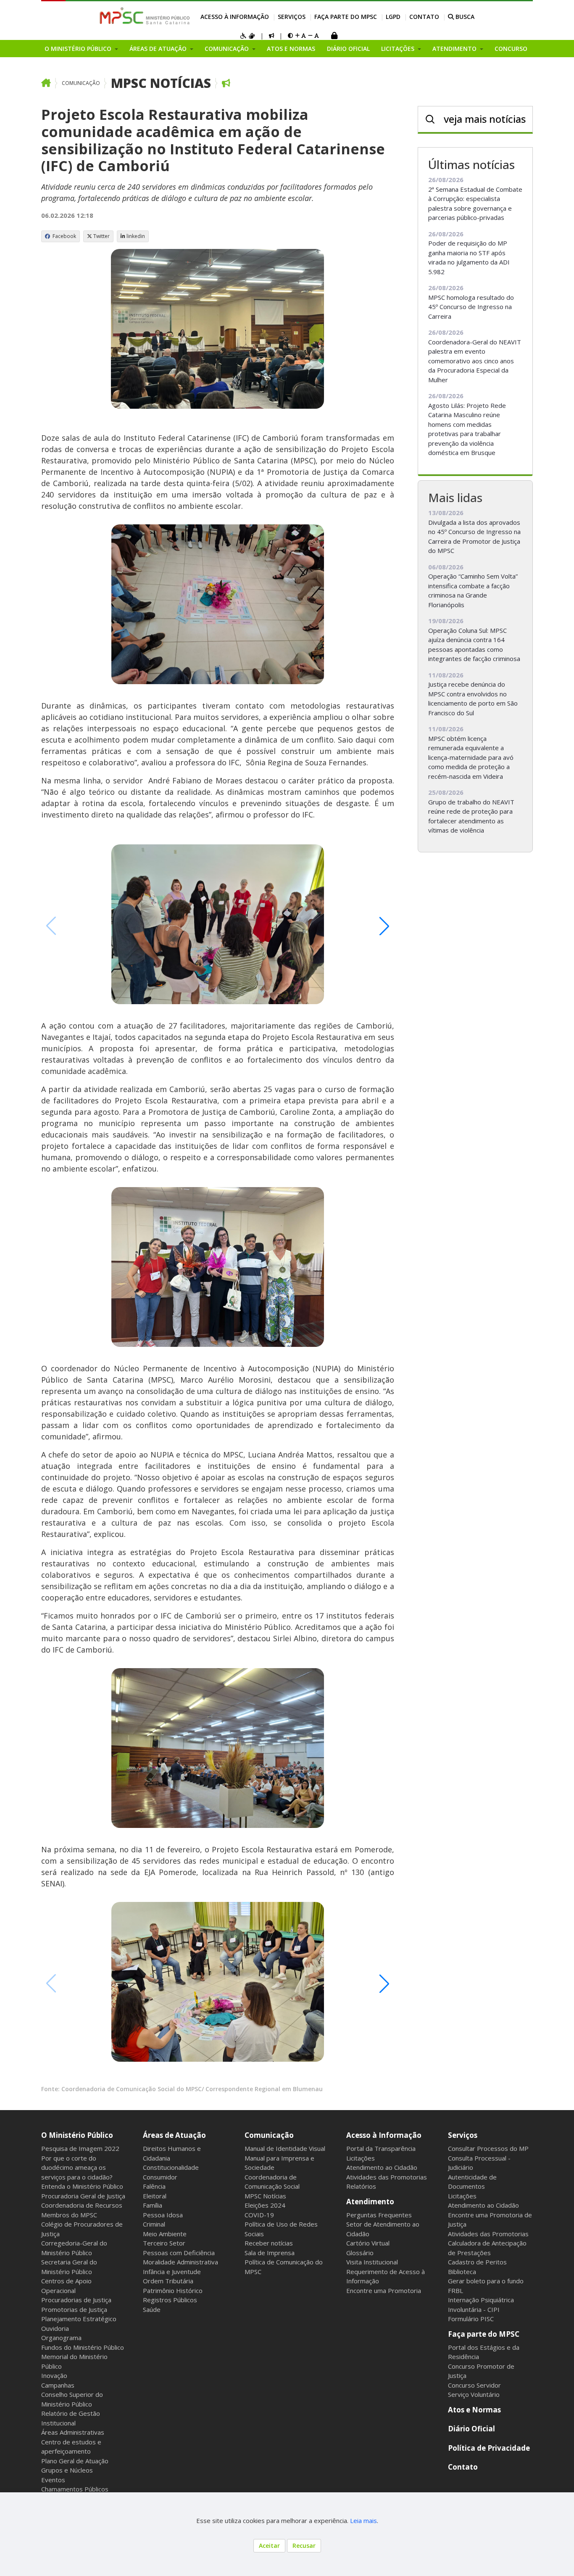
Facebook (64, 236)
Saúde (152, 2309)
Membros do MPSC (69, 2215)
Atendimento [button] (455, 49)
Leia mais (363, 2520)
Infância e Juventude (172, 2272)
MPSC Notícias (161, 83)
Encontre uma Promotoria (384, 2290)
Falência (154, 2186)
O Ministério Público (77, 2135)
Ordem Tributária (168, 2281)
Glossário (360, 2253)
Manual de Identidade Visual (285, 2148)
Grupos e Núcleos (67, 2470)
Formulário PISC (471, 2319)
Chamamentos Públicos (75, 2489)
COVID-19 (259, 2215)
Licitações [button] (399, 49)
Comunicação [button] (228, 49)
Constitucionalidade (171, 2167)
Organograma (61, 2338)
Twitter (101, 236)
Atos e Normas (291, 49)
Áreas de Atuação (174, 2135)
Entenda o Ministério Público (82, 2186)
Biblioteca (462, 2272)
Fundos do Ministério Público (83, 2347)
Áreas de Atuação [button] (159, 49)
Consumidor (160, 2177)
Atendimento (370, 2202)
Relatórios (361, 2186)
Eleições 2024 (265, 2205)
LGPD (393, 17)
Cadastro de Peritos (477, 2262)
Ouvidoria (55, 2328)
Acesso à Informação (235, 17)
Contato (424, 17)
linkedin (136, 236)
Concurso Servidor (474, 2385)
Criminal (154, 2224)
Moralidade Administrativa (180, 2262)
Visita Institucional (372, 2262)
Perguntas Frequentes (379, 2215)
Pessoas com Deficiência (179, 2253)
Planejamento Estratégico (79, 2319)
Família (153, 2205)
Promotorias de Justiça (74, 2309)
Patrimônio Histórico (173, 2290)
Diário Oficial (348, 49)
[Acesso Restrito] (334, 36)
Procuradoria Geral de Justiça (83, 2196)
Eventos (53, 2480)
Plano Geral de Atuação (75, 2461)
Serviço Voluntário (474, 2394)
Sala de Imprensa (270, 2253)
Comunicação (81, 83)
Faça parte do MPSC (346, 17)
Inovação (54, 2375)
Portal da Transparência (381, 2148)
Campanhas (58, 2385)
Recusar (304, 2546)
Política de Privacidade (489, 2448)
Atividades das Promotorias (387, 2177)
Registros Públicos (170, 2300)
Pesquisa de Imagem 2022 (80, 2148)
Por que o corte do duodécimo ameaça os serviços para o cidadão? (77, 2167)
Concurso (511, 49)
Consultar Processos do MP (488, 2148)
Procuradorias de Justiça (76, 2300)
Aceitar (269, 2546)
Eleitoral (155, 2196)
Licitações (361, 2158)
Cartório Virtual (368, 2243)
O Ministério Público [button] (79, 49)
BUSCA (464, 17)
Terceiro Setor (164, 2243)
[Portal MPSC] (149, 16)
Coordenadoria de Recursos (82, 2205)
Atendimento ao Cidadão (382, 2167)
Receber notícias (269, 2243)
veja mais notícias (485, 119)
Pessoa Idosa (163, 2215)
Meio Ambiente (165, 2234)
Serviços (292, 17)
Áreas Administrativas (73, 2432)
